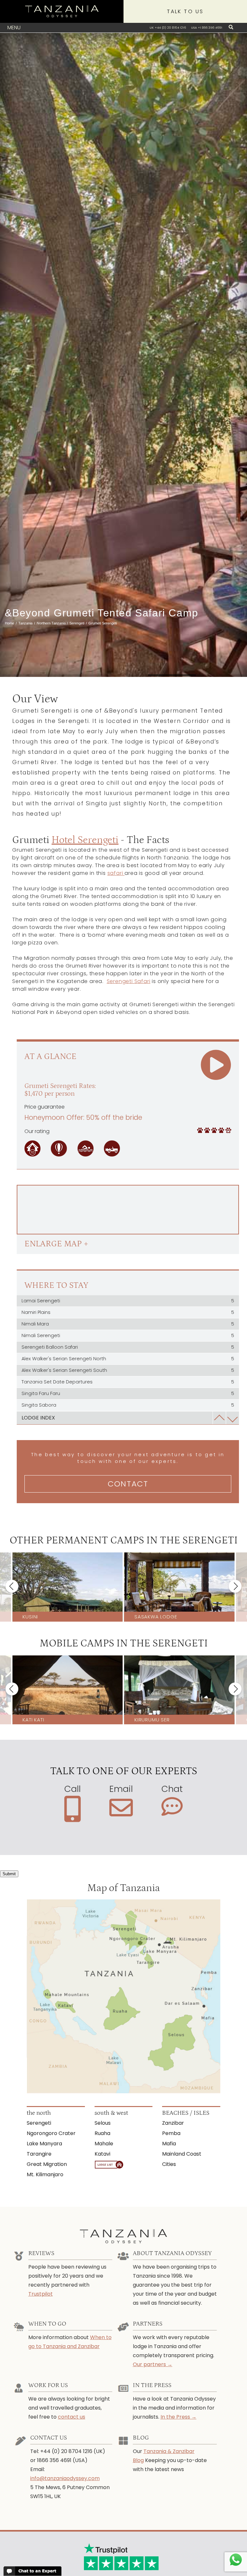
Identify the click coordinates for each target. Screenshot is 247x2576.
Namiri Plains (128, 1312)
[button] (12, 1586)
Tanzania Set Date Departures (128, 1382)
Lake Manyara (44, 2144)
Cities (169, 2164)
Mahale (104, 2144)
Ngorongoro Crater (51, 2133)
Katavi (102, 2154)
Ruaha (102, 2133)
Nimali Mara (128, 1324)
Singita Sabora (128, 1405)
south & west (111, 2113)
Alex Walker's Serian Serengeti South (128, 1370)
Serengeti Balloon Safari (128, 1347)
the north (39, 2113)
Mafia (169, 2144)
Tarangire (39, 2154)
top (219, 1418)
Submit (9, 1874)
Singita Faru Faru (128, 1393)
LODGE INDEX (38, 1418)
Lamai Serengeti (128, 1301)
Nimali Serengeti (128, 1335)
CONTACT (128, 1484)
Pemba (171, 2133)
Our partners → (153, 2364)
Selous (103, 2123)
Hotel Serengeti (85, 840)
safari (116, 873)
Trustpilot (41, 2294)
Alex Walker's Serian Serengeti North (128, 1359)
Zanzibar (173, 2123)
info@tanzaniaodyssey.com (65, 2478)
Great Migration (47, 2164)
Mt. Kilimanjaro (45, 2174)
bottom (232, 1418)
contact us (72, 2417)
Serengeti (39, 2123)
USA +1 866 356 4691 (207, 28)
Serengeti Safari (129, 981)
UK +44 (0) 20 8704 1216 (168, 28)
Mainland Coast (182, 2154)
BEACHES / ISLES (186, 2113)
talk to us (185, 11)
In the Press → (178, 2417)
